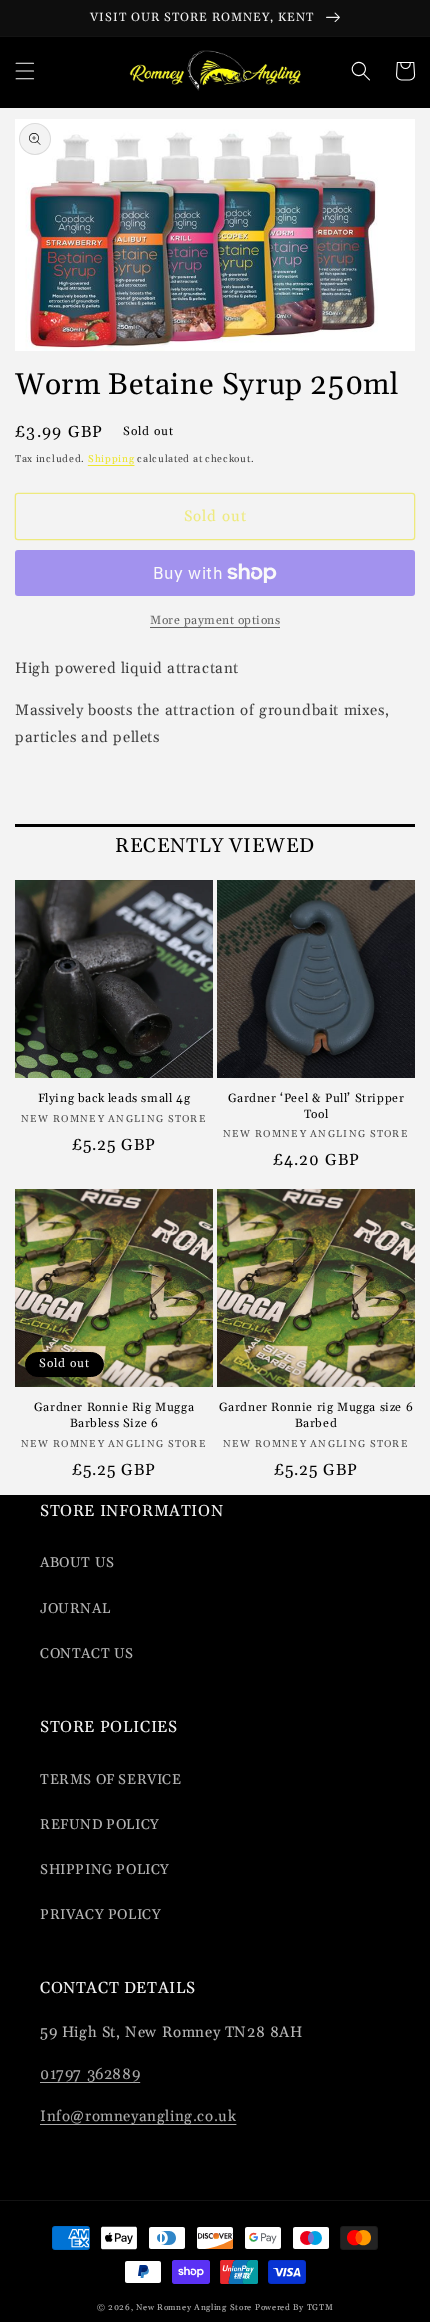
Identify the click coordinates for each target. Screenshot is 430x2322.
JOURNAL (75, 1609)
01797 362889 (90, 2074)
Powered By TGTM (294, 2307)
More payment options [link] (215, 620)
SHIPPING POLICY (105, 1870)
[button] (25, 71)
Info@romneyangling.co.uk (138, 2116)
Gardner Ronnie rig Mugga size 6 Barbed (316, 1415)
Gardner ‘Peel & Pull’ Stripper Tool (316, 1106)
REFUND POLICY (100, 1825)
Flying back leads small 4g (114, 1098)
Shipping (111, 459)
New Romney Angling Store (194, 2307)
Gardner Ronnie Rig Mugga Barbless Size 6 (114, 1415)
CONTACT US (87, 1654)
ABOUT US (77, 1563)
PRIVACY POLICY (100, 1915)
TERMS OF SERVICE (111, 1780)
